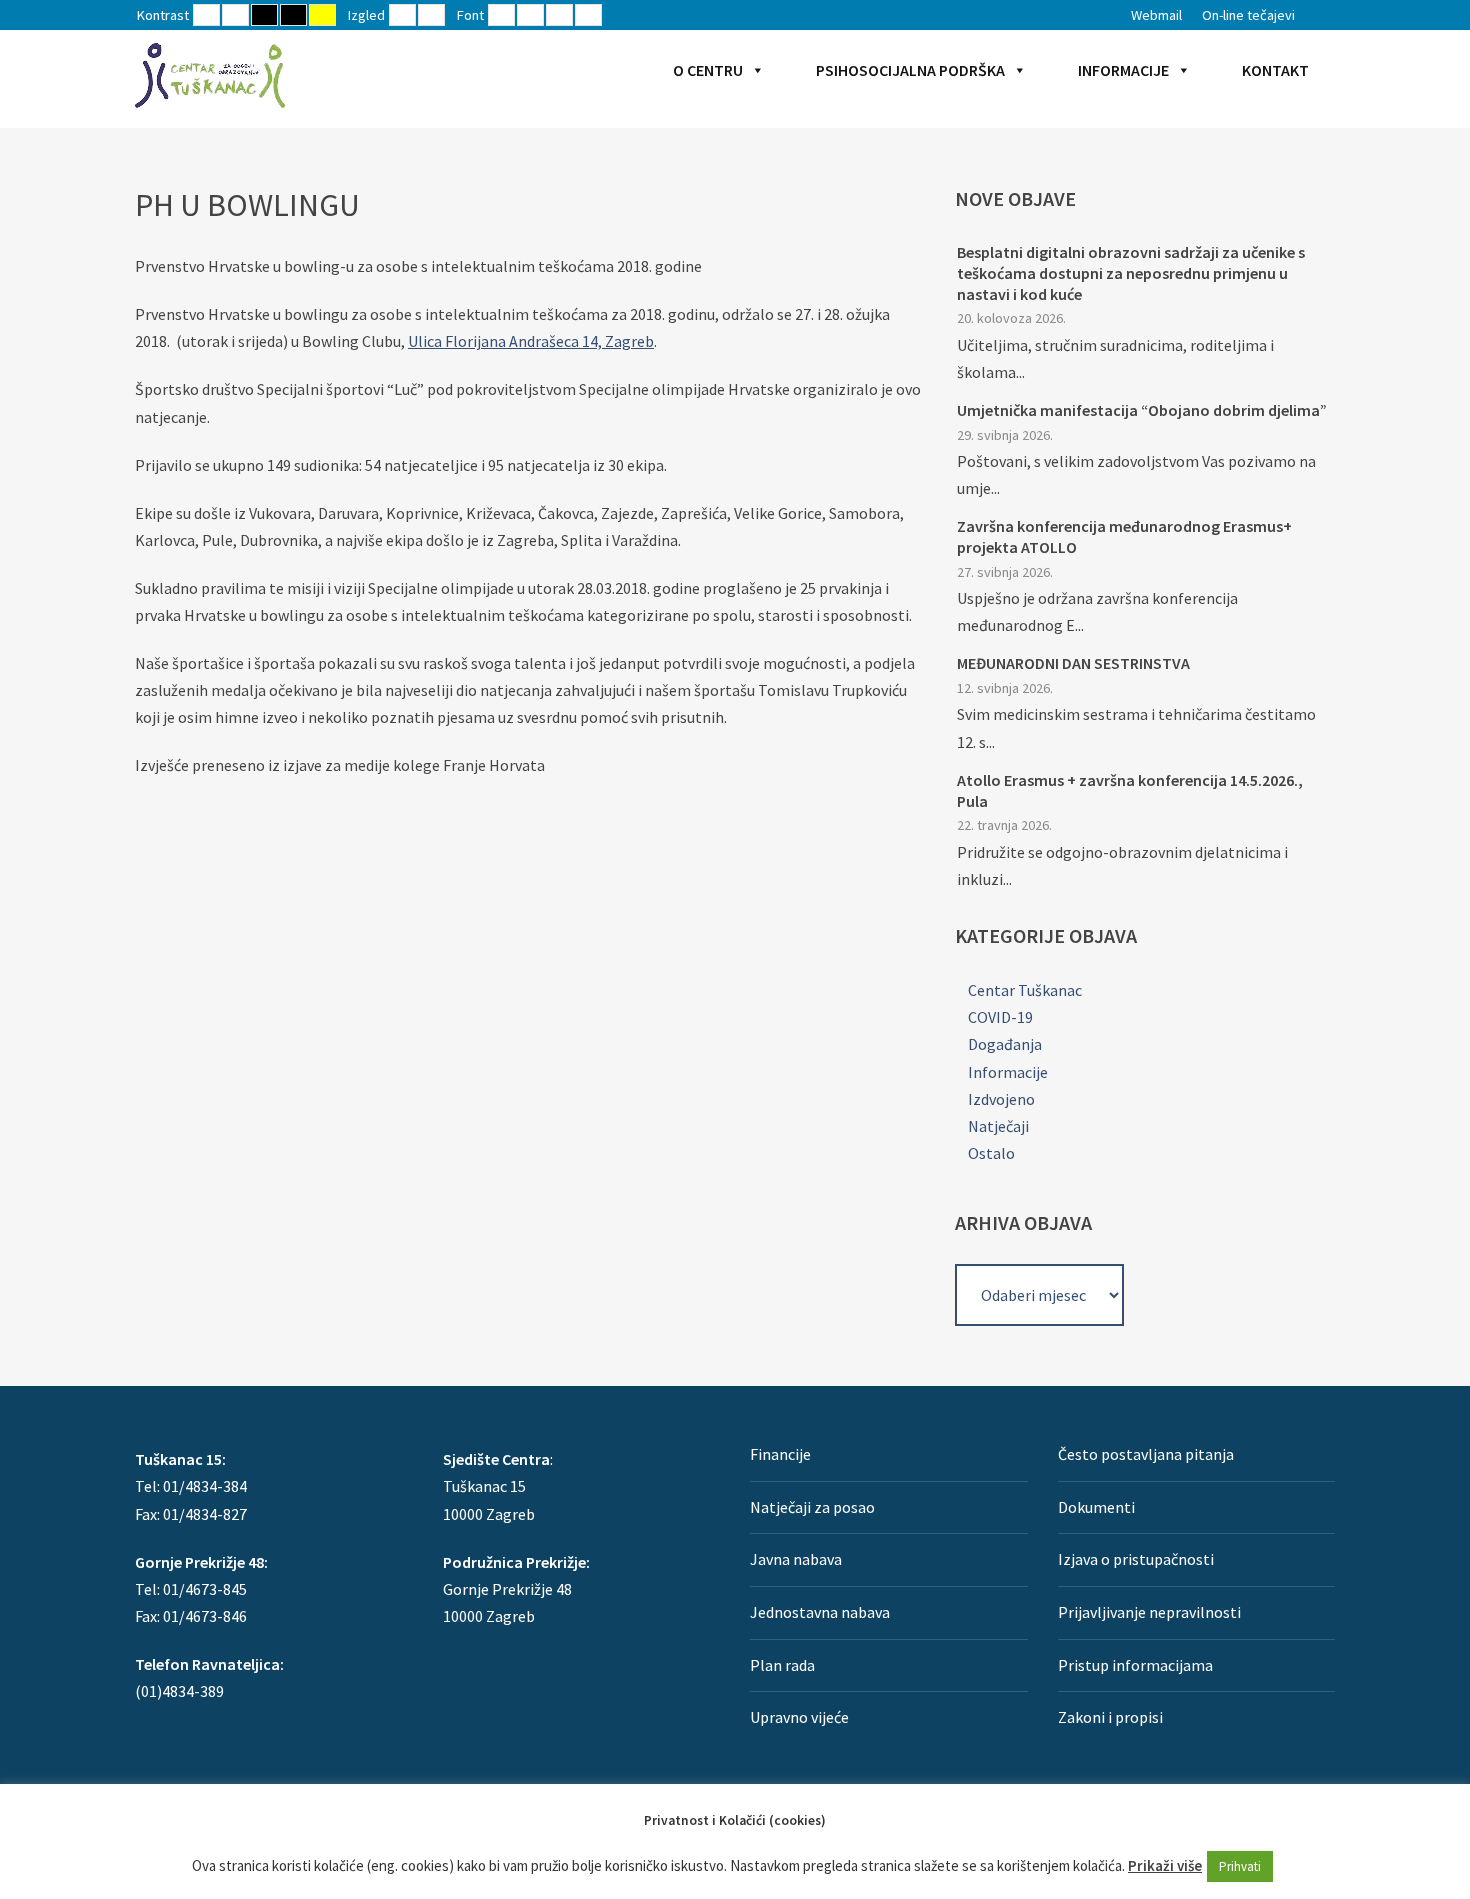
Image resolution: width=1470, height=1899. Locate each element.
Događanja (1005, 1044)
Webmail (1156, 15)
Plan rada (782, 1665)
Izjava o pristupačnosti (1136, 1559)
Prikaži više (1165, 1865)
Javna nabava (796, 1559)
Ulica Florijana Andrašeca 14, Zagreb (531, 341)
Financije (780, 1454)
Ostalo (991, 1153)
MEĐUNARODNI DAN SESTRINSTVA (1073, 663)
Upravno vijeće (799, 1717)
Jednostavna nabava (820, 1612)
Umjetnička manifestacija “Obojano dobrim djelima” (1142, 410)
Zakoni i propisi (1110, 1717)
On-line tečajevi (1248, 15)
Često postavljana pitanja (1146, 1454)
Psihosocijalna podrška (910, 70)
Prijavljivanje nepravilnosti (1149, 1612)
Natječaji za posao (812, 1507)
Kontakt (1275, 70)
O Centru (708, 70)
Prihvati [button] (1240, 1866)
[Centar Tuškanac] (210, 75)
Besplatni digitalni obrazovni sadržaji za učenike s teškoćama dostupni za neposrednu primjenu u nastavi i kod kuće (1131, 273)
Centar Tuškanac (1025, 990)
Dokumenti (1096, 1507)
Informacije (1123, 70)
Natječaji (998, 1126)
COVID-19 (1000, 1017)
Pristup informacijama (1135, 1665)
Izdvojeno (1001, 1099)
